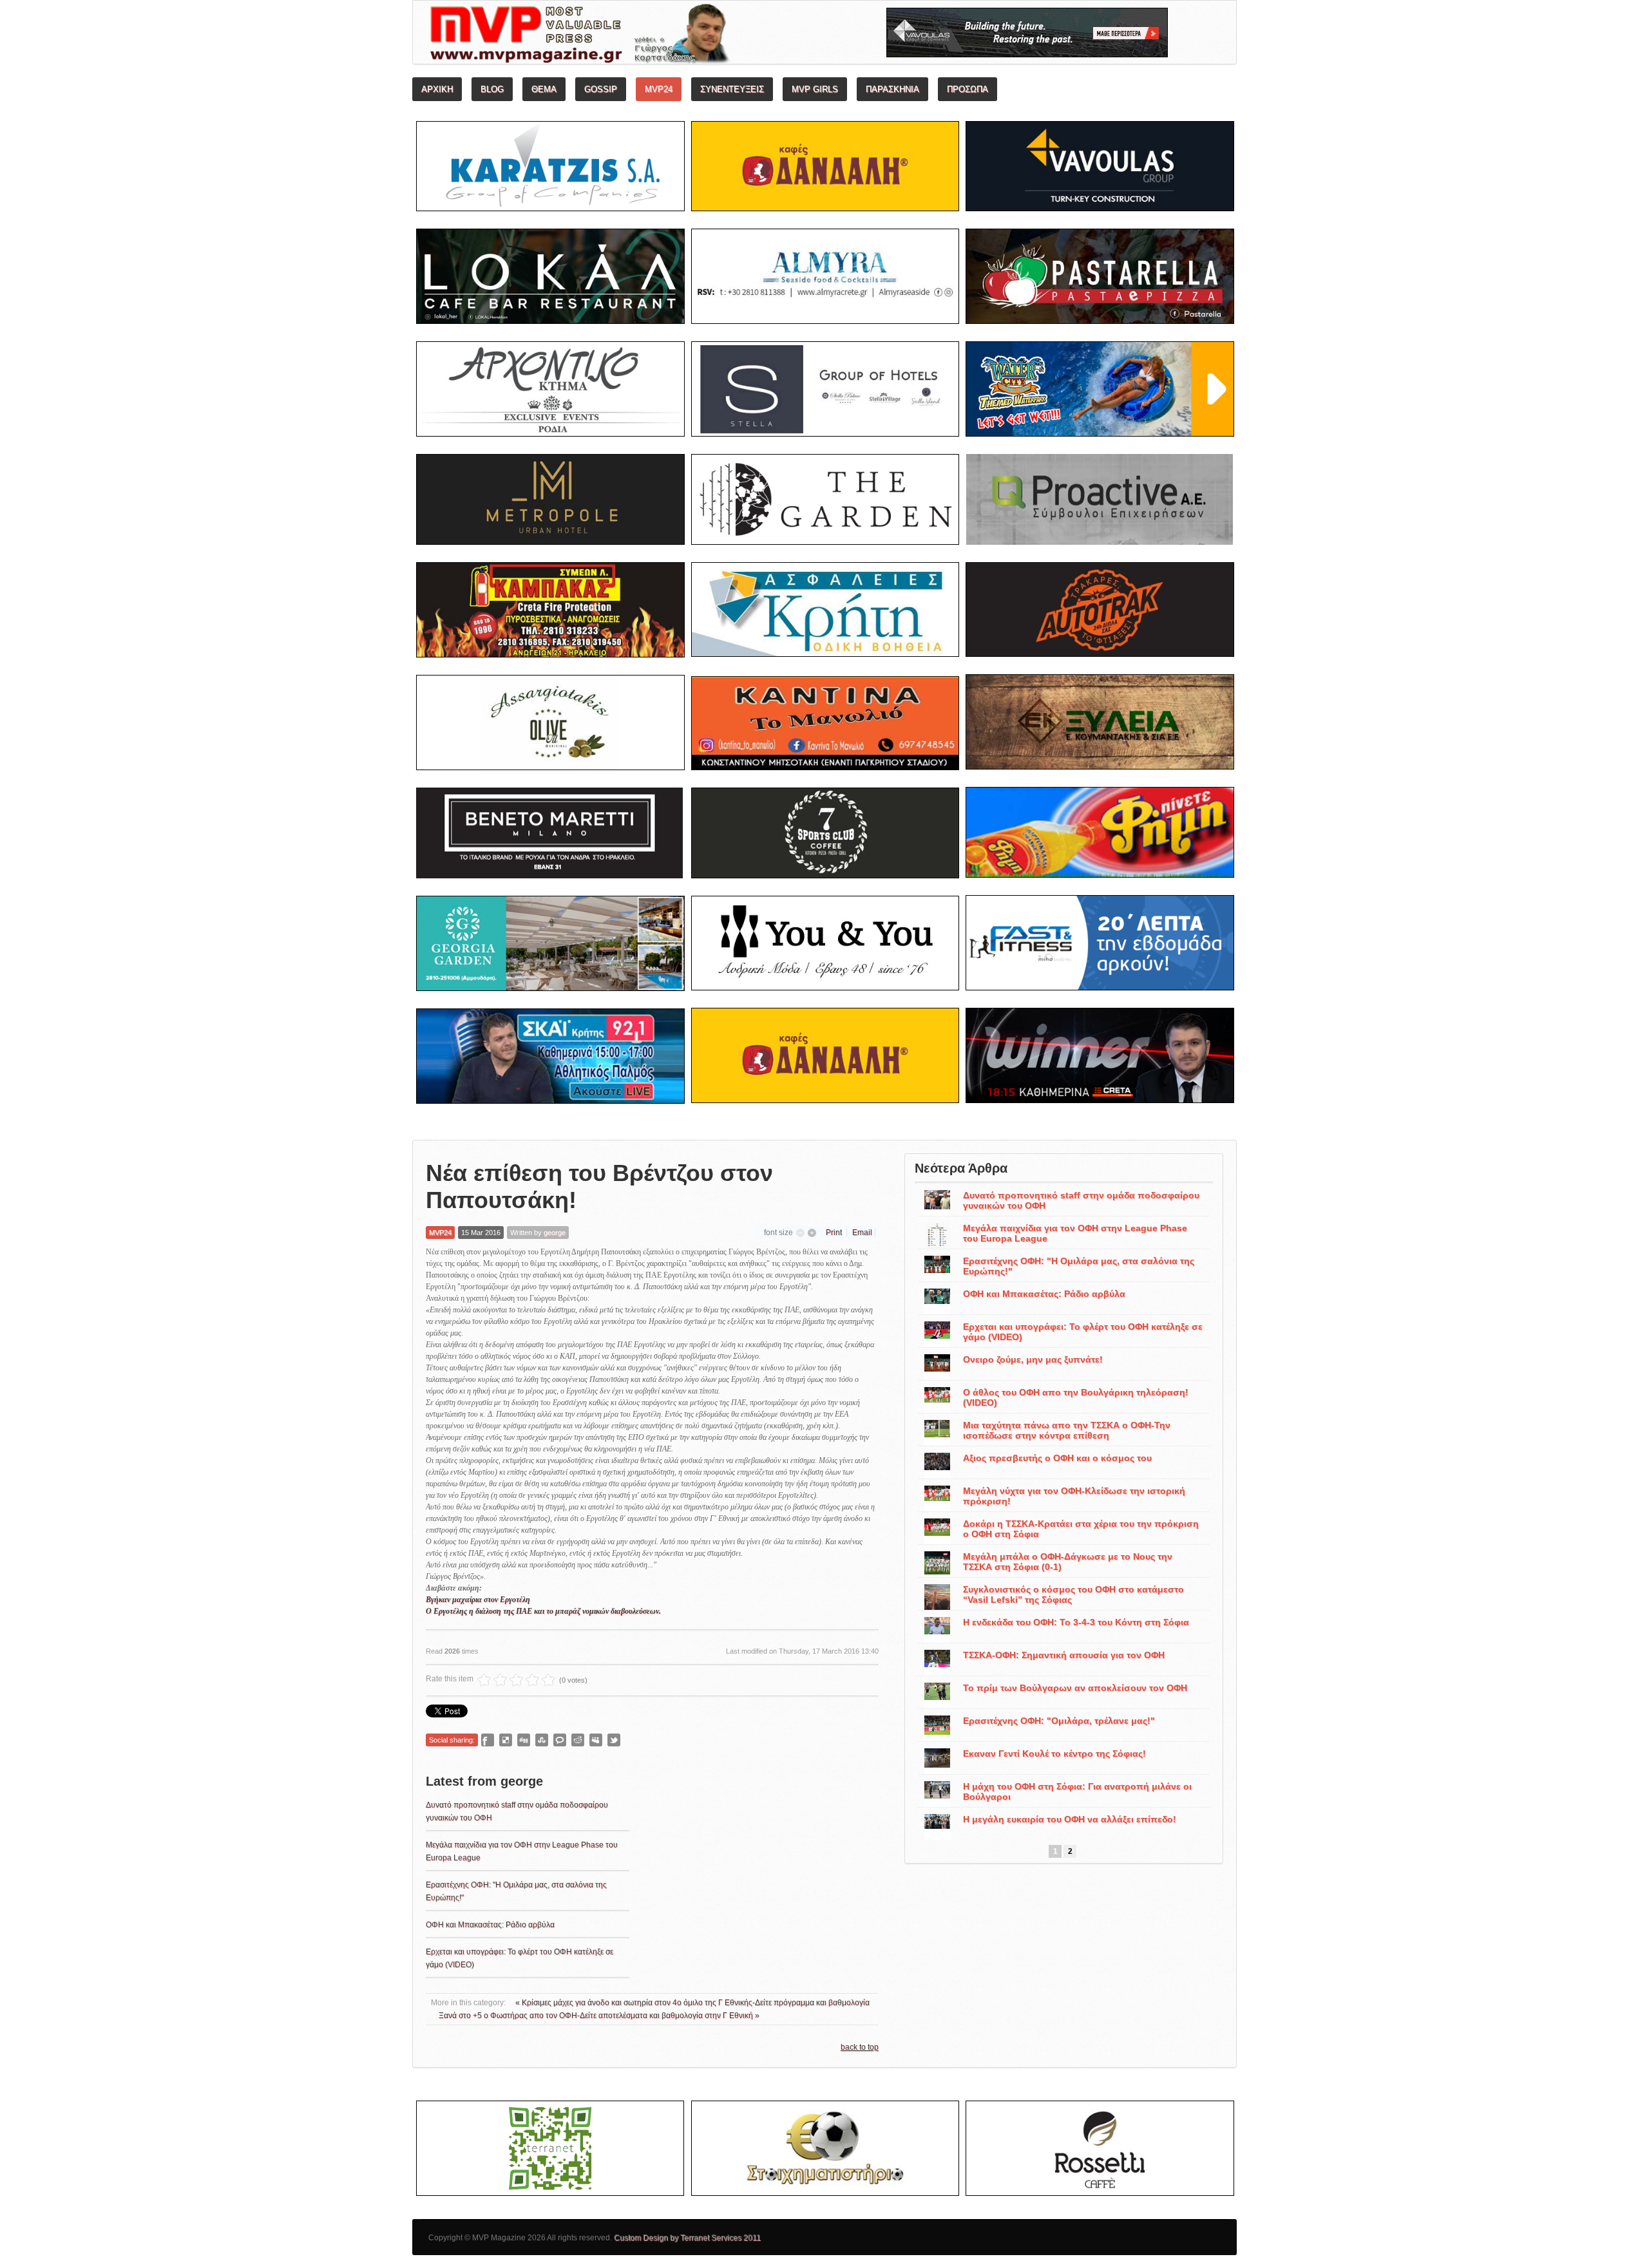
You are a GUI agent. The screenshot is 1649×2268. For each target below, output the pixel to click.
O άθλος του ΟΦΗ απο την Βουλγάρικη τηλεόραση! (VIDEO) (1076, 1397)
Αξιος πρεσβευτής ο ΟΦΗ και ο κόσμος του (1057, 1458)
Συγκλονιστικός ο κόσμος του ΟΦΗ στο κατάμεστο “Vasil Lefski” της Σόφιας (1073, 1594)
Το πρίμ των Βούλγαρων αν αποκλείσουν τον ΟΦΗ (1075, 1688)
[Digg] (524, 1740)
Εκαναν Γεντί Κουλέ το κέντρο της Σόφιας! (1054, 1753)
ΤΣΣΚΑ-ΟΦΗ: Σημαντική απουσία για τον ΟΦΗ (1064, 1655)
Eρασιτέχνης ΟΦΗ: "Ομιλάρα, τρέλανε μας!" (1059, 1721)
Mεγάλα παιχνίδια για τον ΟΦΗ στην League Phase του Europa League (1075, 1233)
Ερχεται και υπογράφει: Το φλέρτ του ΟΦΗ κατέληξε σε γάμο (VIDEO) (1083, 1332)
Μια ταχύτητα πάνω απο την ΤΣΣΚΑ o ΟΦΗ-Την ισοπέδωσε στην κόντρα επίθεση (1067, 1430)
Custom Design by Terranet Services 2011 (687, 2238)
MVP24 (440, 1233)
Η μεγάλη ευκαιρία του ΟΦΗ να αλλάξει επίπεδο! (1070, 1819)
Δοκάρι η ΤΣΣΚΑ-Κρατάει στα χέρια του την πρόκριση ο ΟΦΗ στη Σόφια (1081, 1529)
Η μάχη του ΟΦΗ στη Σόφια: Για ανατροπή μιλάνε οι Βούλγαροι (1077, 1791)
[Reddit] (578, 1740)
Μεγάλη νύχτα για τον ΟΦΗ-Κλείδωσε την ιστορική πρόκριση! (1074, 1496)
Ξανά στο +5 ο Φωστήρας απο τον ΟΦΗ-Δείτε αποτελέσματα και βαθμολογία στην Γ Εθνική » (599, 2016)
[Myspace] (596, 1740)
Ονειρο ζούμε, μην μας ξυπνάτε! (1033, 1359)
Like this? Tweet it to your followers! (614, 1740)
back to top (860, 2047)
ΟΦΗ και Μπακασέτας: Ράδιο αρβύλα (490, 1925)
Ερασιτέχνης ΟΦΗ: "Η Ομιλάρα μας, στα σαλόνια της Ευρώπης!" (1079, 1266)
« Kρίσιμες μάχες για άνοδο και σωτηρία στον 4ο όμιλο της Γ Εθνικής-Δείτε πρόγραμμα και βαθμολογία (692, 2003)
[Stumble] (542, 1740)
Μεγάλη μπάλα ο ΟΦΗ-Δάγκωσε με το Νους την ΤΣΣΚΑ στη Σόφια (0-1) (1068, 1562)
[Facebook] (488, 1740)
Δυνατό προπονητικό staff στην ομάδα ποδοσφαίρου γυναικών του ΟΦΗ (1081, 1200)
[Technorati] (560, 1740)
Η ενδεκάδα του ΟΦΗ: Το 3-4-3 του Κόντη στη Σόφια (1076, 1622)
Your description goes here (628, 36)
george (555, 1233)
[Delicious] (506, 1740)
